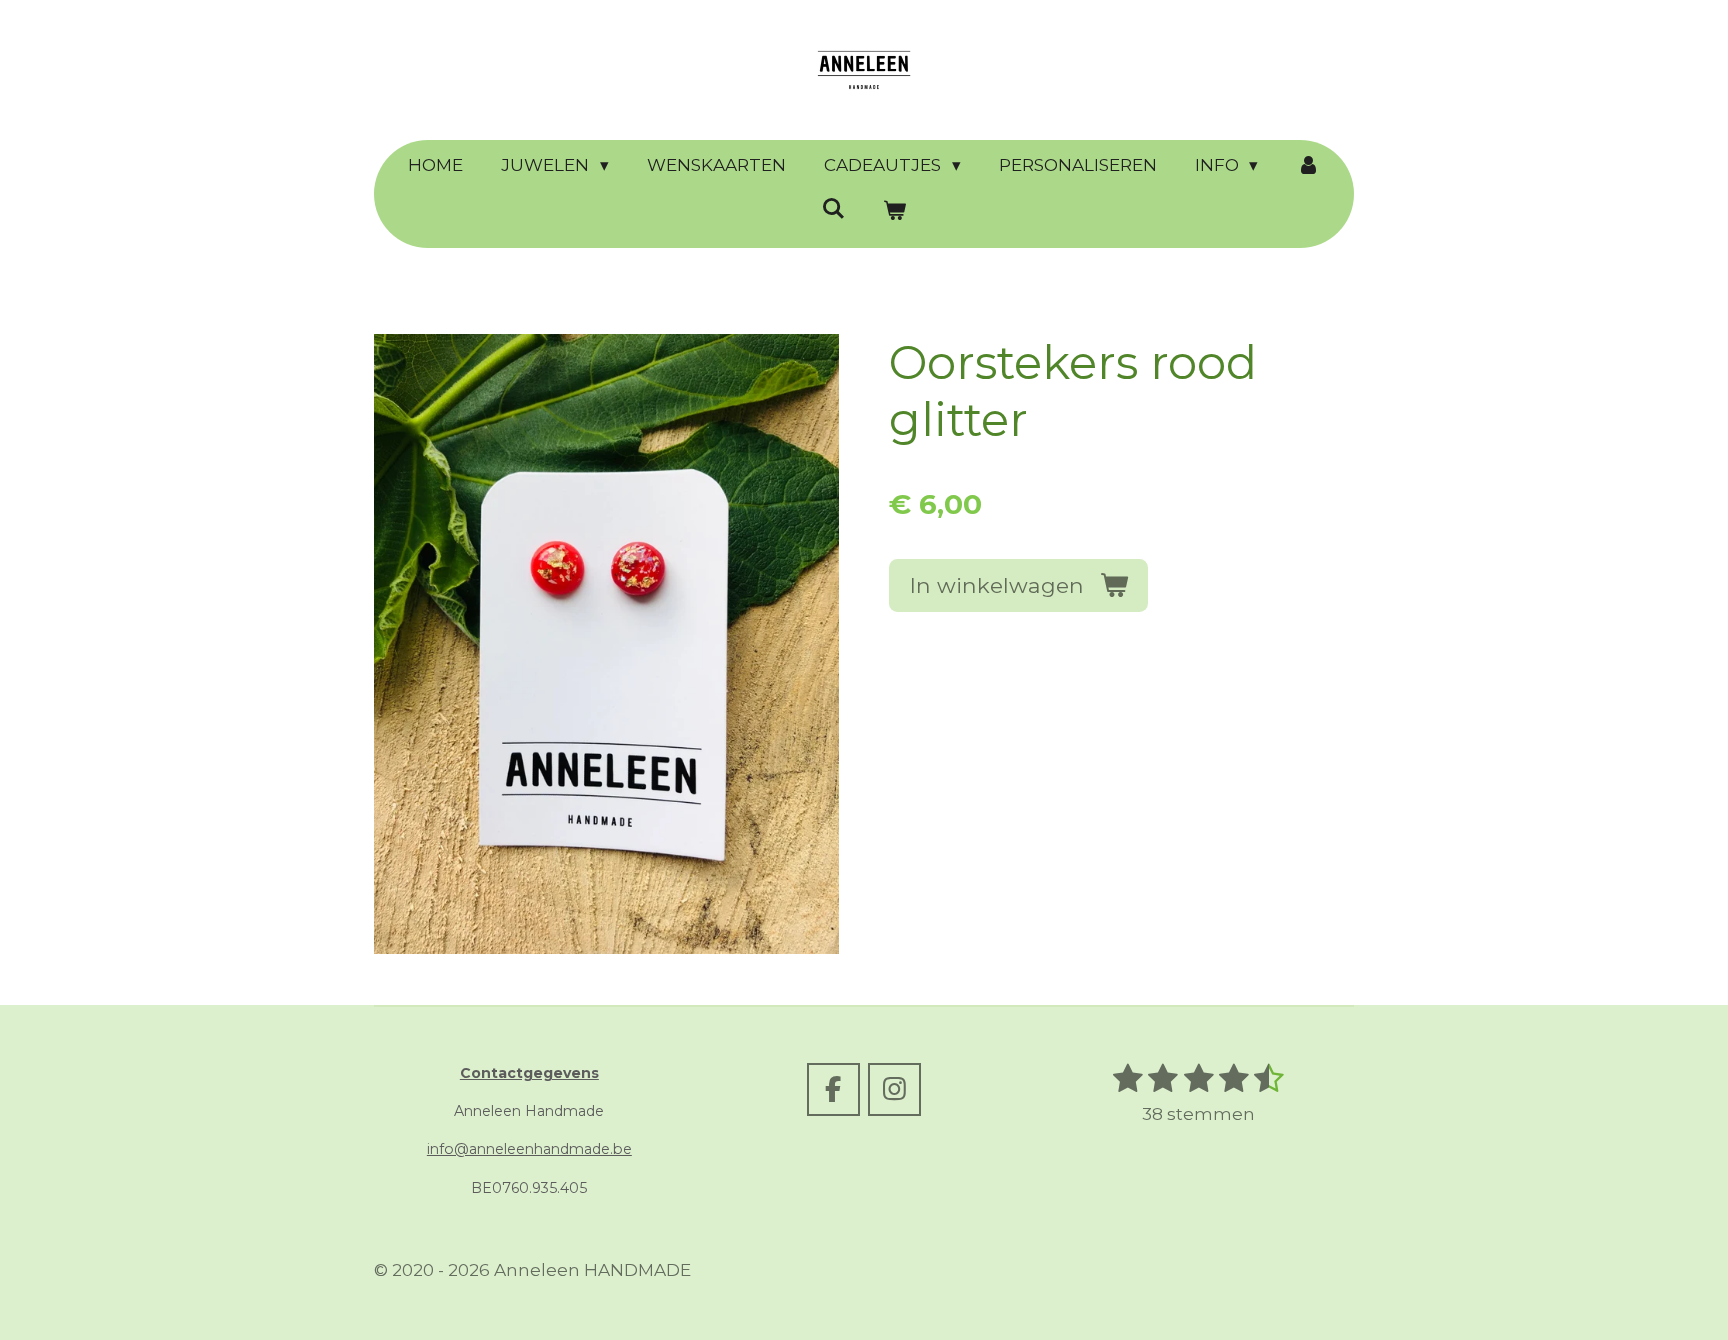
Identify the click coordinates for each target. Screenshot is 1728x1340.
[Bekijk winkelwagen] (895, 212)
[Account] (1308, 166)
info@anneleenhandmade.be (529, 1149)
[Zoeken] (833, 209)
